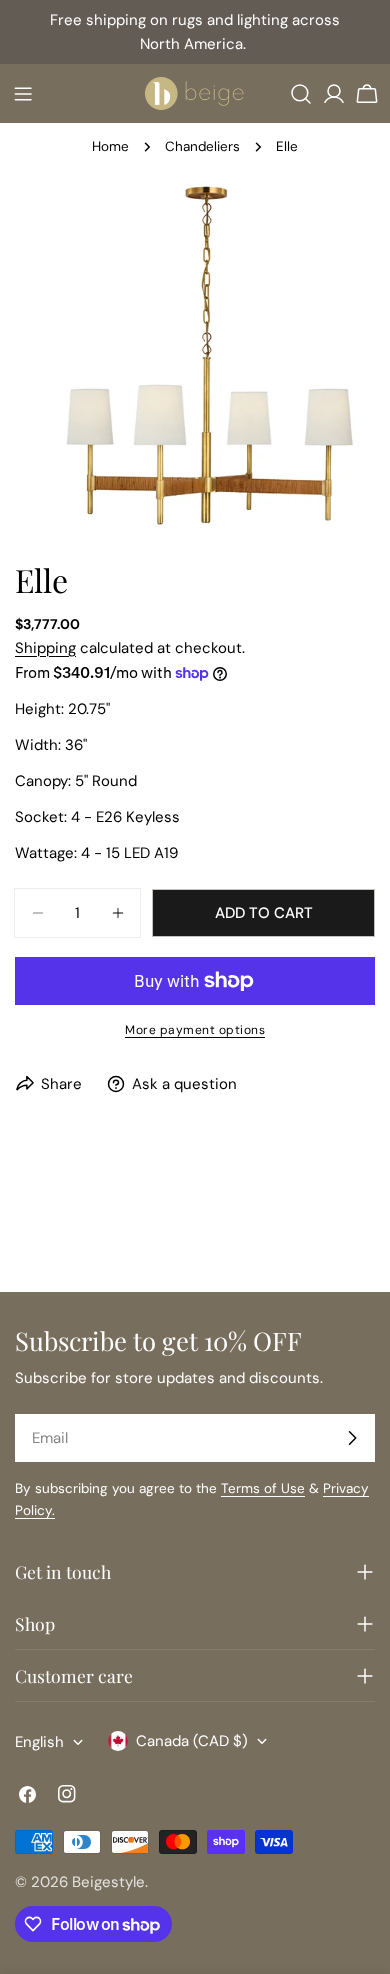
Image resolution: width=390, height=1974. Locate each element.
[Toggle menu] (23, 94)
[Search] (301, 94)
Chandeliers (202, 146)
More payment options (195, 1030)
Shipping (45, 648)
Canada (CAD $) (192, 1741)
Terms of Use (263, 1488)
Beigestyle (108, 1882)
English (39, 1742)
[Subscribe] (352, 1438)
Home (110, 146)
